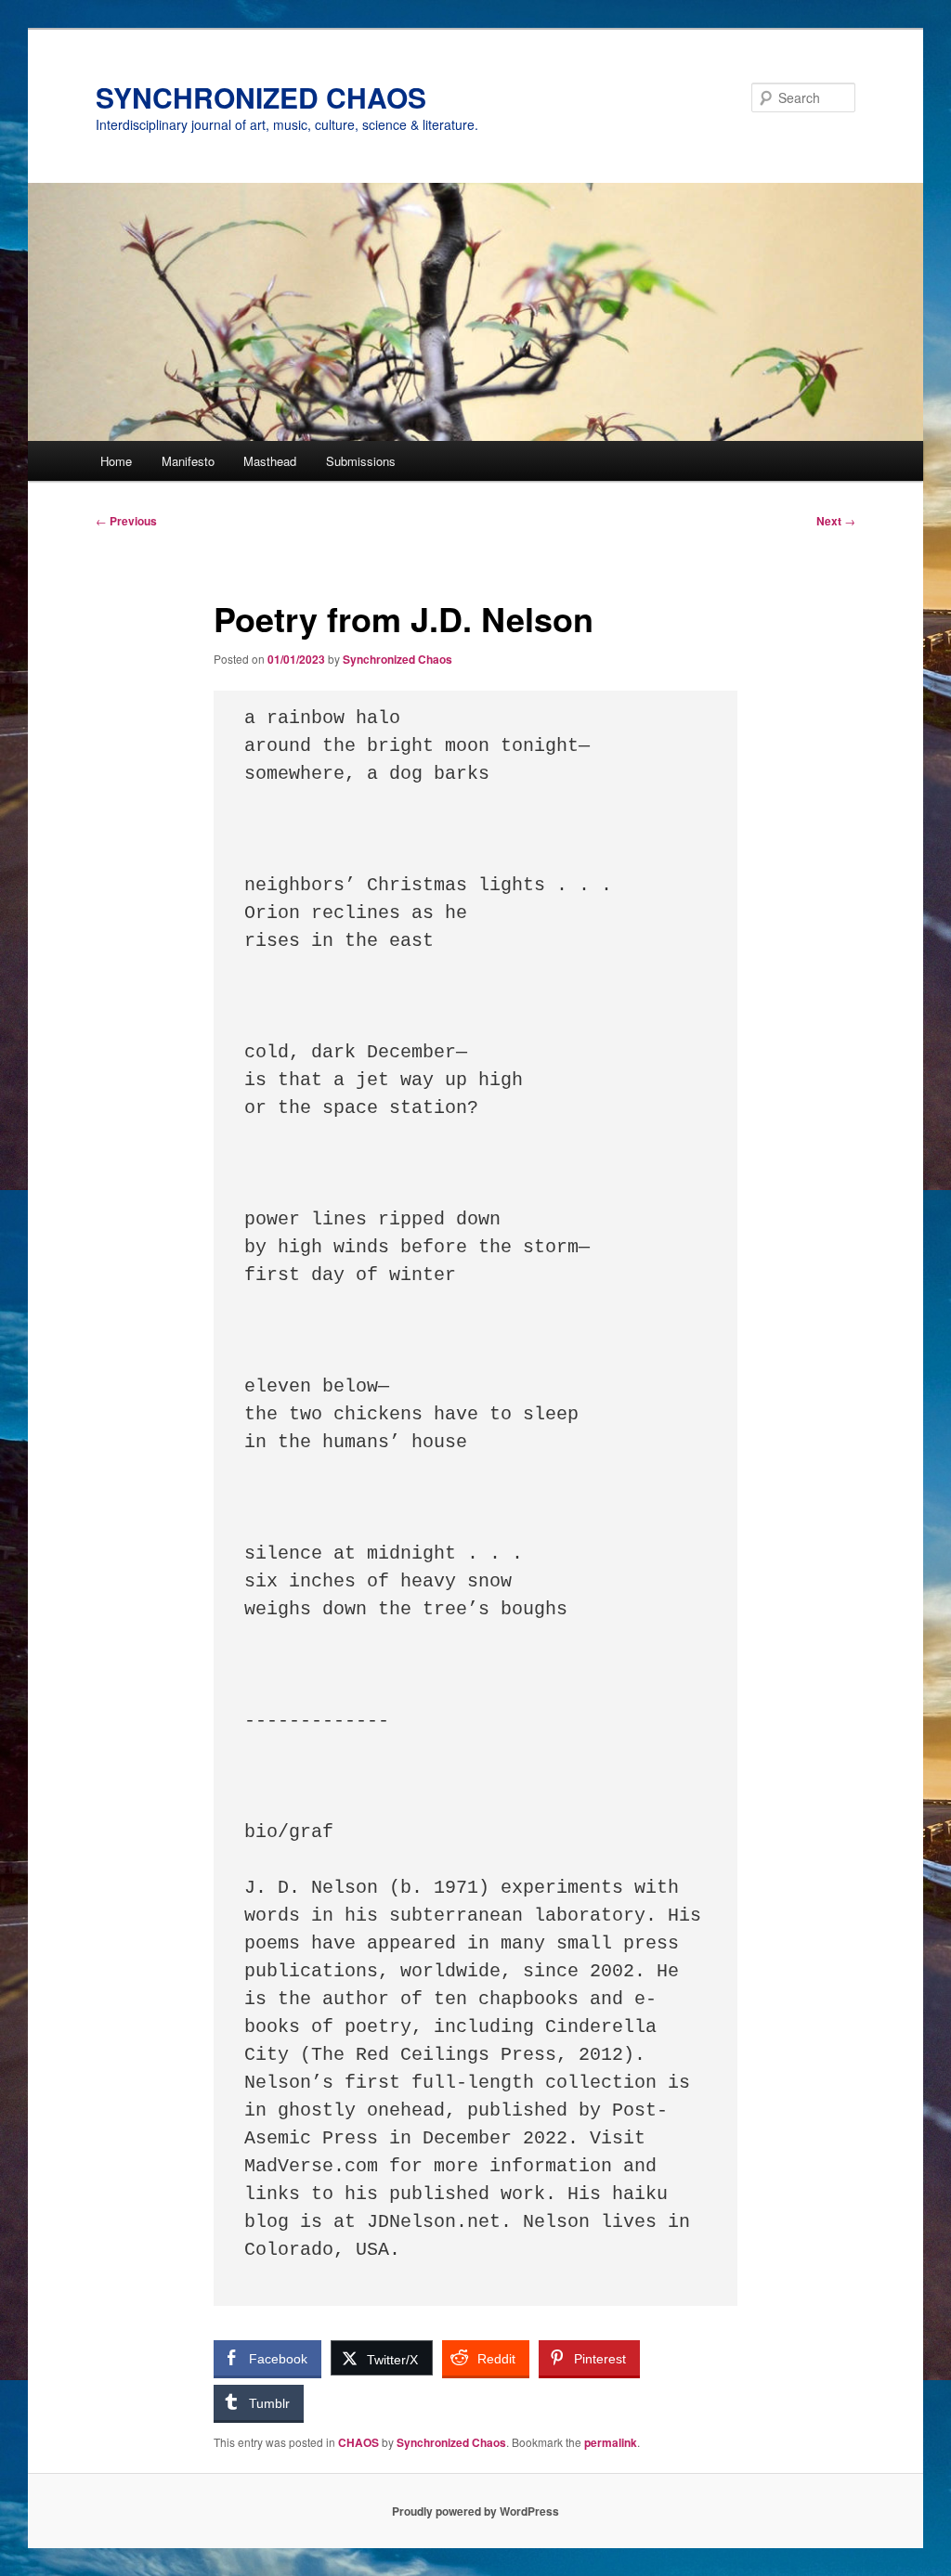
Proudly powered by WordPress (475, 2511)
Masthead (270, 461)
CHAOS (358, 2442)
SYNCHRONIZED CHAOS (261, 97)
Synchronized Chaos (397, 659)
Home (116, 461)
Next (836, 521)
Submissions (361, 461)
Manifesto (188, 461)
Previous (126, 521)
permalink (611, 2442)
